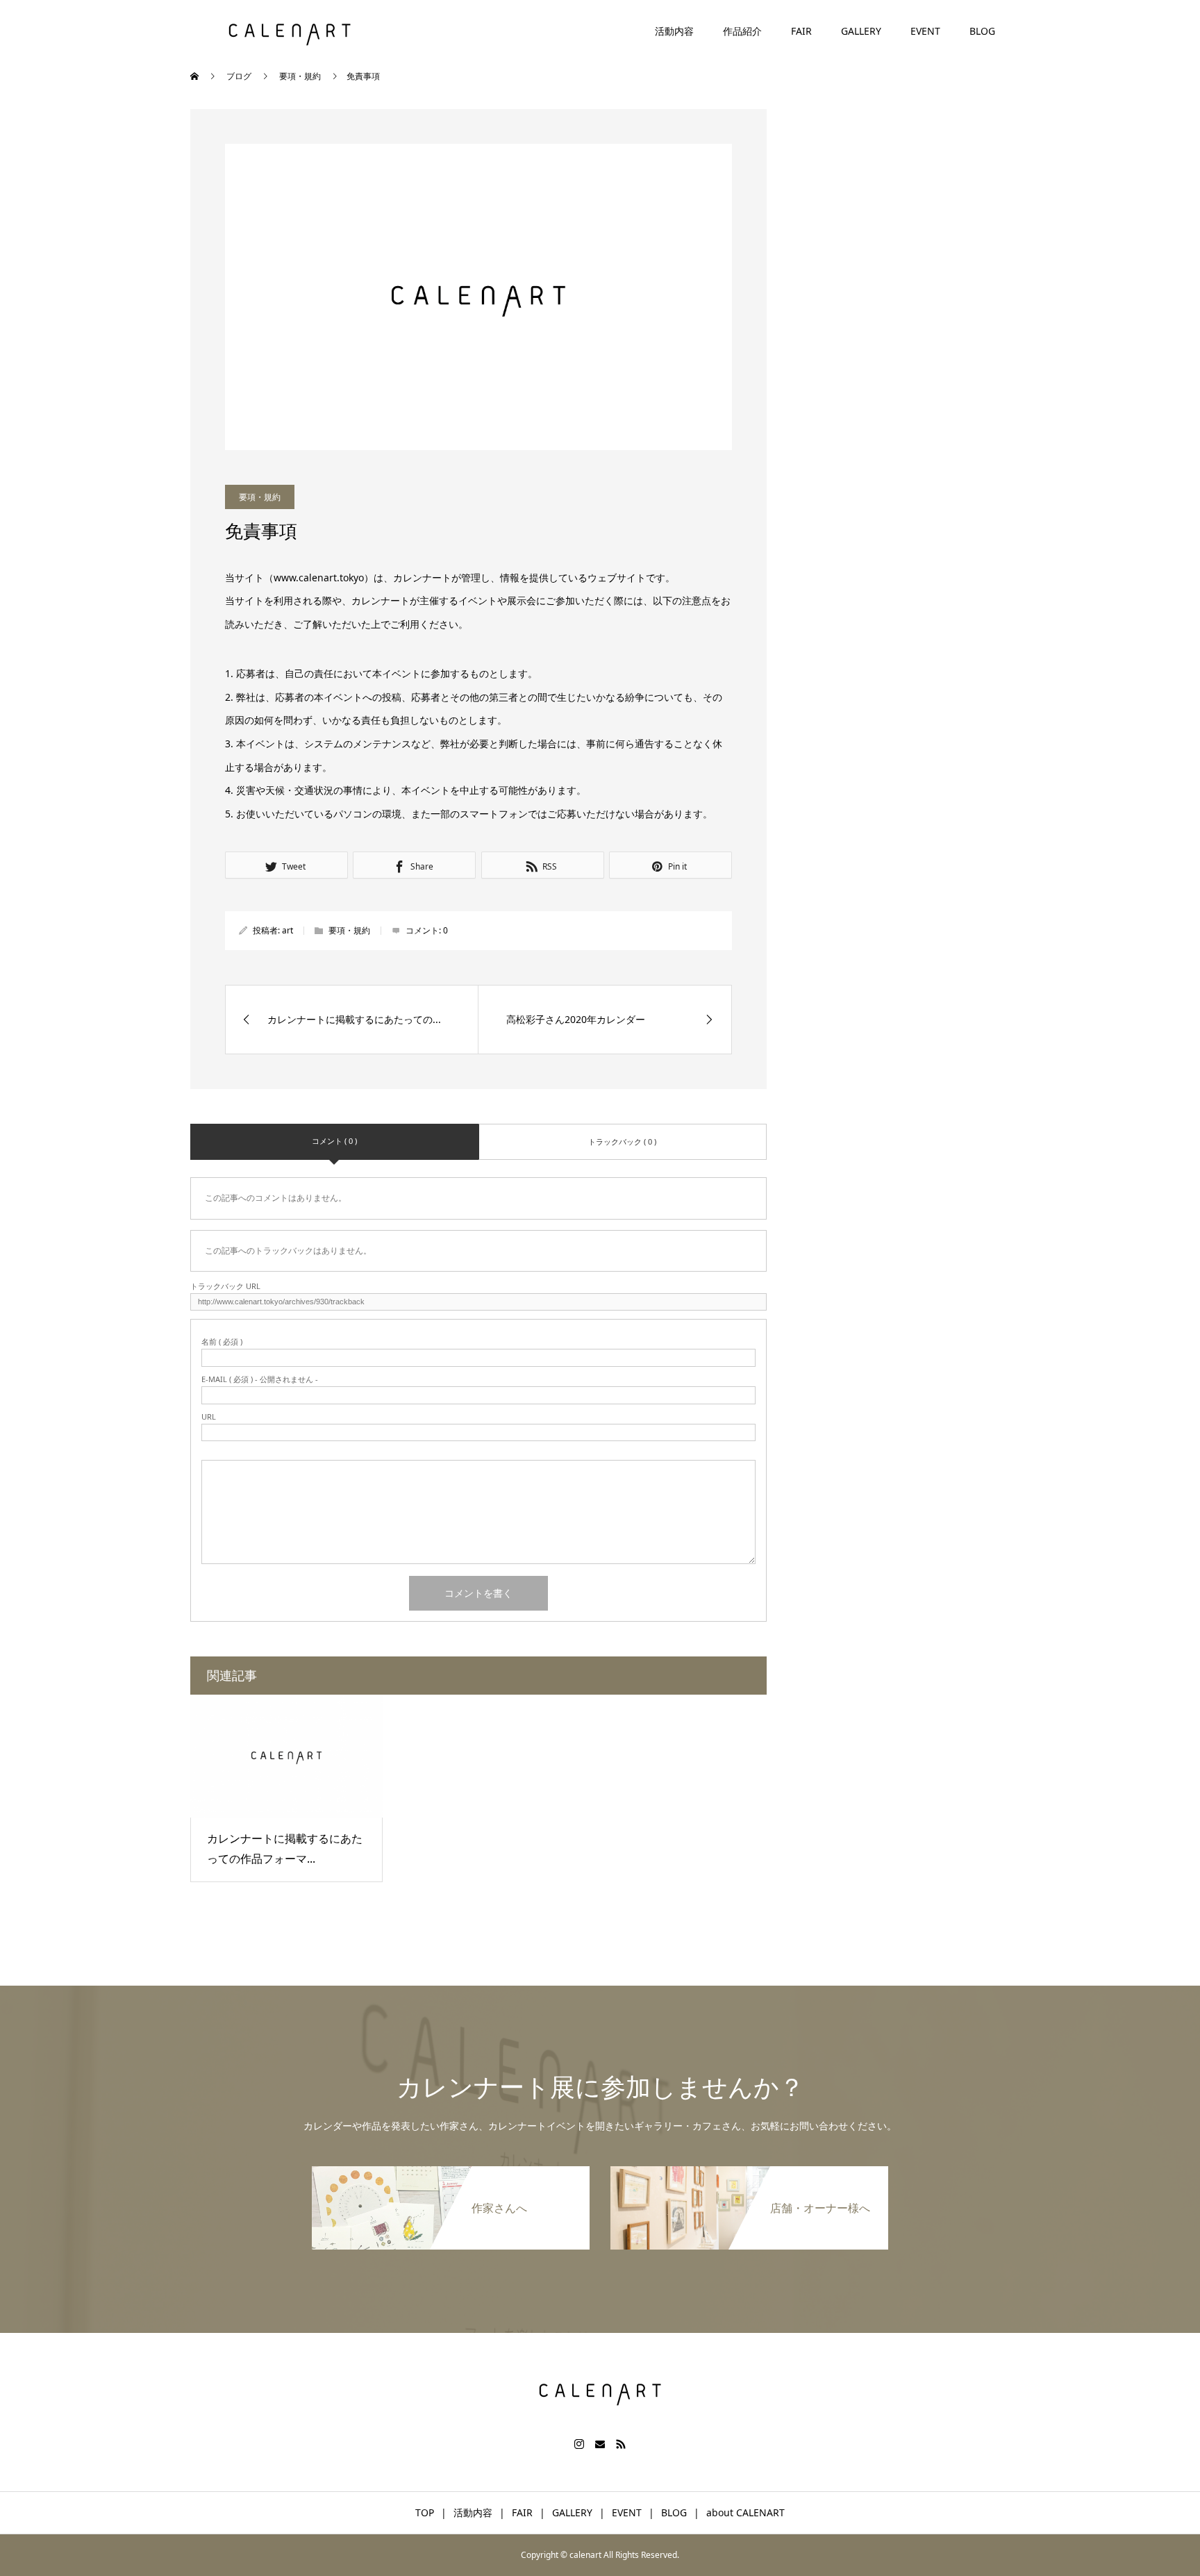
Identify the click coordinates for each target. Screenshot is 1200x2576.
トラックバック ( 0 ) (622, 1141)
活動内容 (674, 31)
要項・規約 (260, 497)
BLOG (982, 31)
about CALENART (745, 2512)
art (287, 930)
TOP (425, 2512)
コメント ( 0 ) (334, 1141)
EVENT (925, 31)
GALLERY (861, 31)
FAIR (801, 31)
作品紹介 (742, 31)
